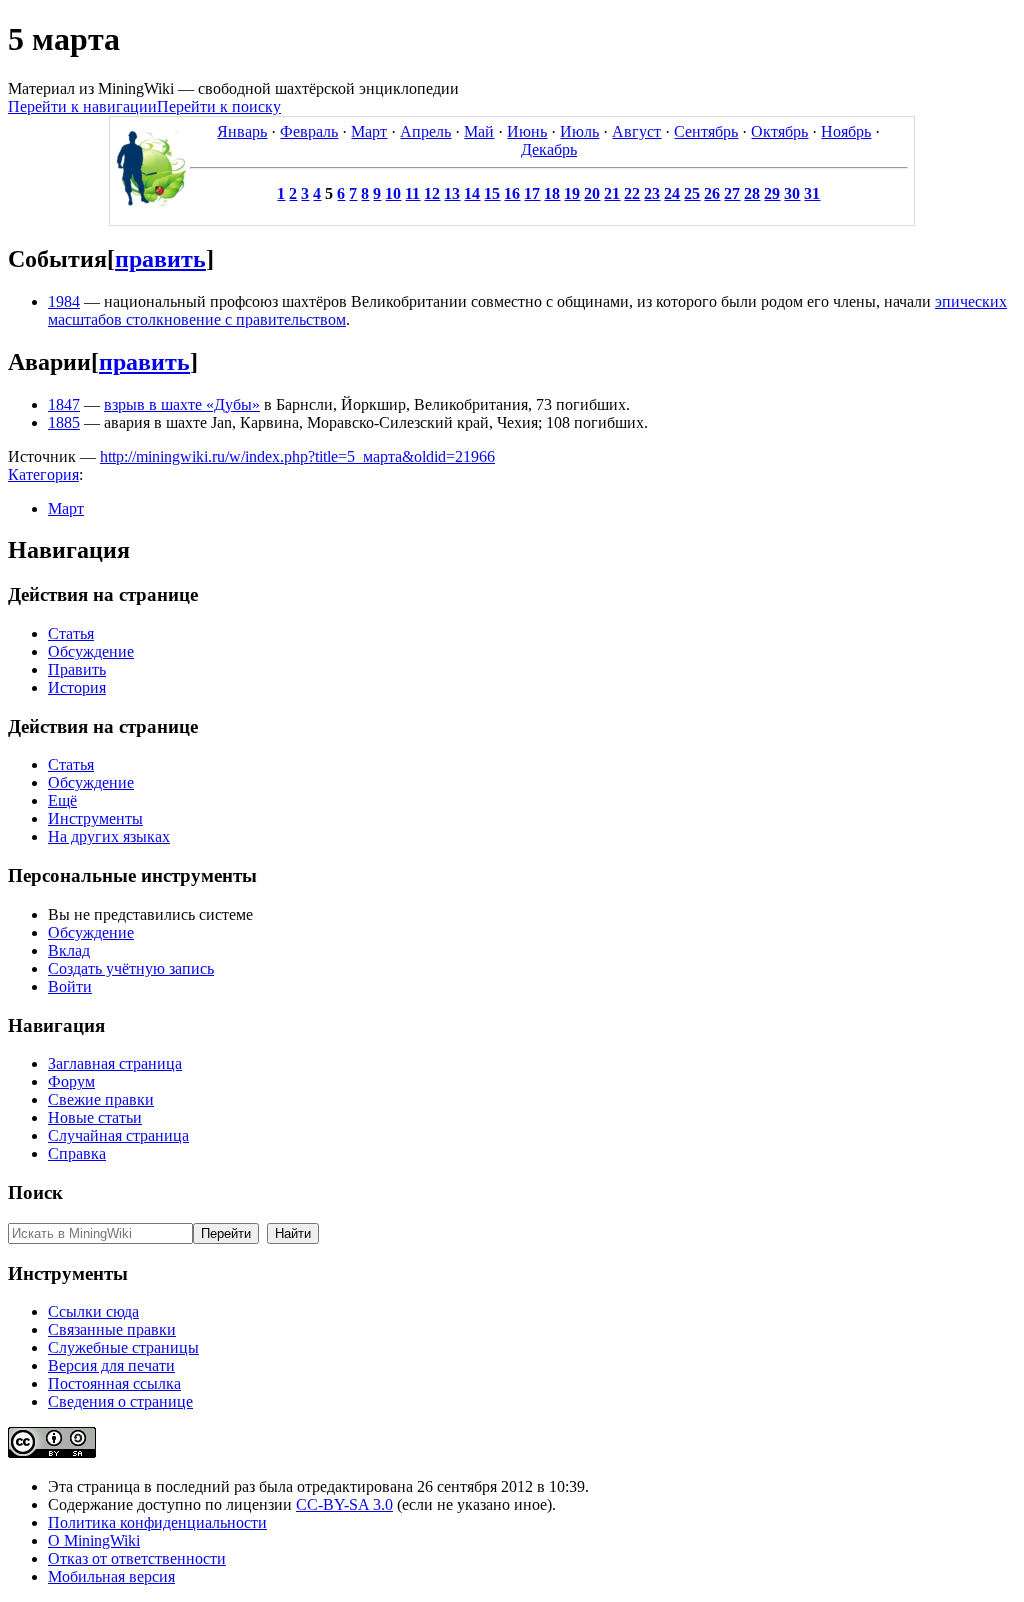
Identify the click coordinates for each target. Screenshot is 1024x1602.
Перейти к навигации (82, 106)
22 (632, 193)
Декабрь (549, 149)
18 (552, 193)
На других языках (109, 836)
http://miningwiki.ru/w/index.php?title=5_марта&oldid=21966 (297, 456)
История (77, 687)
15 (492, 193)
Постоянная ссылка (114, 1383)
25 (692, 193)
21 (612, 193)
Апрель (425, 131)
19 (572, 193)
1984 (64, 301)
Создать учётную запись (131, 968)
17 (532, 193)
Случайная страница (118, 1135)
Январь (242, 131)
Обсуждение (91, 651)
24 (672, 193)
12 (432, 193)
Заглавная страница (115, 1063)
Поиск (35, 1192)
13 (452, 193)
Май (479, 131)
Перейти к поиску (219, 106)
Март (369, 131)
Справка (77, 1153)
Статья (71, 633)
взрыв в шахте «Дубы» (182, 404)
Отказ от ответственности (137, 1558)
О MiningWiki (94, 1540)
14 (472, 193)
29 (772, 193)
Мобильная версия (111, 1576)
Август (636, 131)
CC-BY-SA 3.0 (344, 1504)
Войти (70, 986)
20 (592, 193)
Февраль (309, 131)
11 (412, 193)
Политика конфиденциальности (157, 1522)
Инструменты (95, 818)
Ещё (62, 800)
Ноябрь (846, 131)
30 (792, 193)
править (160, 259)
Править (77, 669)
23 (652, 193)
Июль (579, 131)
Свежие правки (101, 1099)
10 (393, 193)
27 (732, 193)
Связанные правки (112, 1329)
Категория (43, 474)
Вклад (69, 950)
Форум (71, 1081)
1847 (64, 404)
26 (712, 193)
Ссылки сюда (93, 1311)
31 (812, 193)
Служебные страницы (123, 1347)
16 (512, 193)
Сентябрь (706, 131)
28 (752, 193)
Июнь (527, 131)
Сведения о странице (120, 1401)
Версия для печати (111, 1365)
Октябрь (779, 131)
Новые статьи (95, 1117)
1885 (64, 422)
